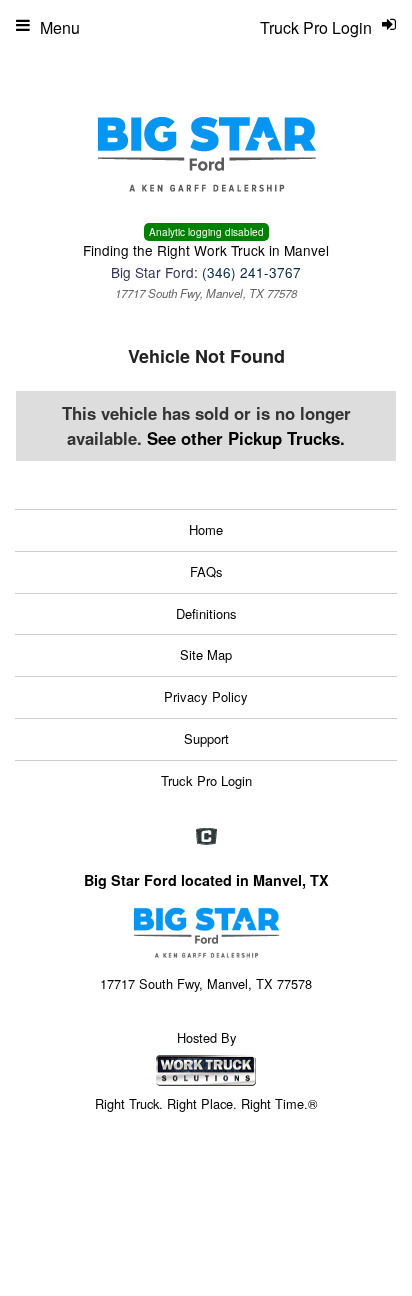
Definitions (206, 613)
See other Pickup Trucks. (246, 438)
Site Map (206, 654)
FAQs (206, 571)
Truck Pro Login (206, 780)
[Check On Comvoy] (206, 837)
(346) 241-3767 (251, 272)
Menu (60, 27)
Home (206, 529)
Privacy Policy (206, 696)
